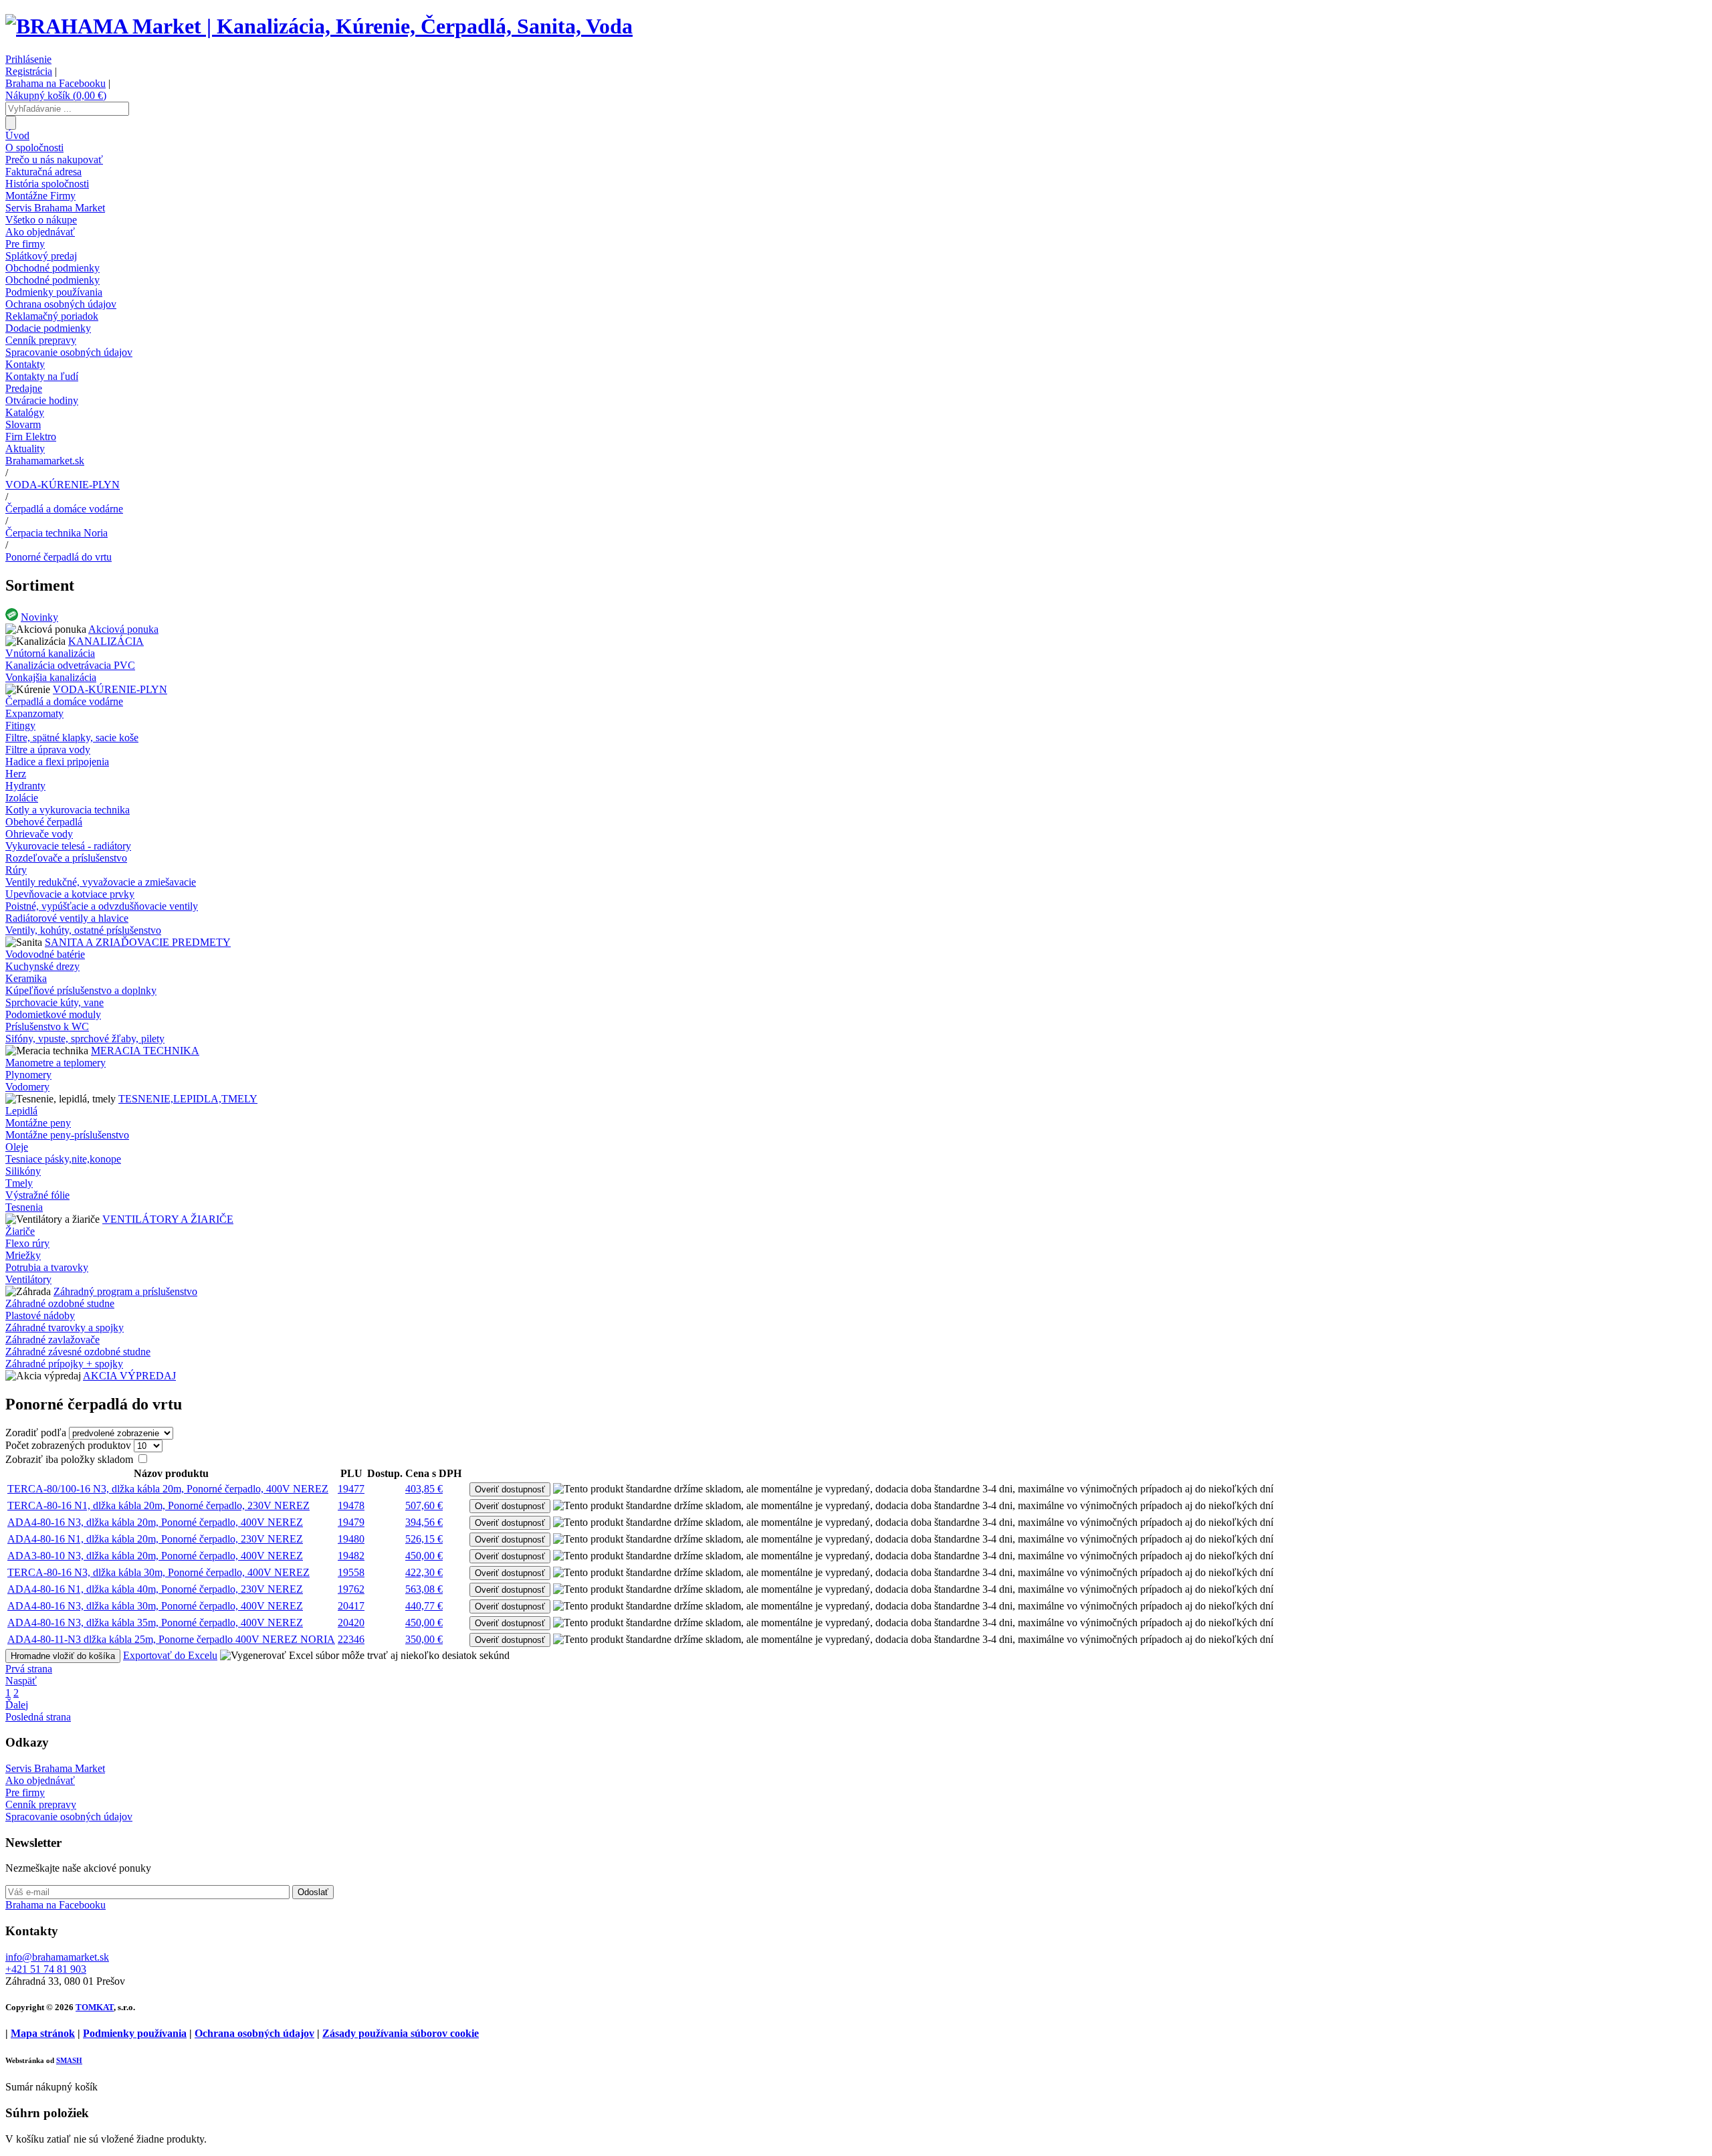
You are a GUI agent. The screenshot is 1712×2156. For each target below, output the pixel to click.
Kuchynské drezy (42, 966)
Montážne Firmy (40, 196)
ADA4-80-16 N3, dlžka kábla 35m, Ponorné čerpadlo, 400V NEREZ (155, 1623)
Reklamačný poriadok (52, 316)
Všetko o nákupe (41, 220)
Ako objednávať (40, 232)
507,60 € (424, 1505)
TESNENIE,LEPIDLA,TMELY (188, 1099)
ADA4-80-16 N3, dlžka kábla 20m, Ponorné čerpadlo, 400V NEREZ (155, 1522)
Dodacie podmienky (48, 328)
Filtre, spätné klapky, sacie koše (72, 738)
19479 (351, 1522)
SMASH (69, 2060)
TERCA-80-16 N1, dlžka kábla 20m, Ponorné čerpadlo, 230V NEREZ (158, 1505)
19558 (351, 1572)
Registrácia (29, 71)
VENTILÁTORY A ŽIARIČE (168, 1219)
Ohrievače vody (39, 834)
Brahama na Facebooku (56, 83)
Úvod (17, 135)
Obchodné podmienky (52, 268)
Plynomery (28, 1075)
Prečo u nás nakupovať (54, 160)
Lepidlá (21, 1111)
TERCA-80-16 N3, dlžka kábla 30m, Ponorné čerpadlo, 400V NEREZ (158, 1572)
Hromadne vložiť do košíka (63, 1656)
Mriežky (23, 1255)
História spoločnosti (47, 184)
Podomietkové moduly (53, 1014)
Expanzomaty (34, 713)
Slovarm (23, 424)
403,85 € (424, 1489)
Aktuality (25, 449)
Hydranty (25, 786)
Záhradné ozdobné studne (60, 1303)
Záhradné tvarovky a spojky (65, 1328)
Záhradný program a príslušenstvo (125, 1291)
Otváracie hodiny (42, 400)
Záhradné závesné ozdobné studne (78, 1352)
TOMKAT (95, 2007)
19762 (351, 1589)
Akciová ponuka (123, 629)
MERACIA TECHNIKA (145, 1051)
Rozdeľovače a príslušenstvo (66, 858)
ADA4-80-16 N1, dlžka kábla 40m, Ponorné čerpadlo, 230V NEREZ (155, 1589)
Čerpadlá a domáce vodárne (64, 509)
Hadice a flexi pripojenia (57, 762)
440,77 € (424, 1606)
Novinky (39, 617)
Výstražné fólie (37, 1195)
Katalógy (25, 412)
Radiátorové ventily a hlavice (67, 918)
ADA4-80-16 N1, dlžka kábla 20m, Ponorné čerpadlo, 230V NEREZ (155, 1539)
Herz (16, 774)
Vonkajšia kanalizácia (51, 677)
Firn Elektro (31, 436)
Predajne (24, 388)
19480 (351, 1539)
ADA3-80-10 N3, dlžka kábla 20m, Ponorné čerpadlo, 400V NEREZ (155, 1556)
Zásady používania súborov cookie (401, 2033)
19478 (351, 1505)
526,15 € (424, 1539)
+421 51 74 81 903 (46, 1969)
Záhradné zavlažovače (52, 1340)
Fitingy (20, 725)
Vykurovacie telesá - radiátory (68, 846)
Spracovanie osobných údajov (69, 352)
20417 (351, 1606)
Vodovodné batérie (45, 954)
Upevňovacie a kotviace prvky (70, 894)
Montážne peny (38, 1123)
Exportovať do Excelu (170, 1655)
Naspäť (21, 1681)
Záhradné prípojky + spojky (64, 1364)
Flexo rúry (27, 1243)
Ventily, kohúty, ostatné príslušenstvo (83, 930)
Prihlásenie (28, 59)
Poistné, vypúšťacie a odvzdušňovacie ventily (102, 906)
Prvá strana (29, 1669)
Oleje (17, 1147)
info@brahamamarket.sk (57, 1957)
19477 (351, 1489)
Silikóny (23, 1171)
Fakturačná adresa (43, 172)
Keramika (26, 978)
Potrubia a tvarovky (47, 1267)
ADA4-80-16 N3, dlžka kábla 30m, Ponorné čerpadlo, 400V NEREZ (155, 1606)
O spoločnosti (34, 148)
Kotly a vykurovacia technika (68, 810)
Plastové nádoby (40, 1315)
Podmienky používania (54, 292)
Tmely (19, 1183)
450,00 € (424, 1556)
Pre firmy (25, 244)
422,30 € (424, 1572)
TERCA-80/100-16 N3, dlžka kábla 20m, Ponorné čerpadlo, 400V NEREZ (168, 1489)
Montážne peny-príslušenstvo (67, 1135)
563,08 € (424, 1589)
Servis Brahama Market (55, 208)
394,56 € (424, 1522)
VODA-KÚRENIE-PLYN (63, 485)
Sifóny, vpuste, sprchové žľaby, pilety (85, 1039)
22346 (351, 1639)
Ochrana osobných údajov (61, 304)
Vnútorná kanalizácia (50, 653)
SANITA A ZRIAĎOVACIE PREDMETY (138, 942)
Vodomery (27, 1087)
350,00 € (424, 1639)
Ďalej (17, 1705)
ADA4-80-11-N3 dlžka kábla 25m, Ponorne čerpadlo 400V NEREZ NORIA (171, 1639)
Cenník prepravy (41, 340)
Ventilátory (28, 1279)
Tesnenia (24, 1207)
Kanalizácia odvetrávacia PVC (70, 665)
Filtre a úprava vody (48, 750)
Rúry (16, 870)
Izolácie (22, 798)
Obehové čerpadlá (44, 822)
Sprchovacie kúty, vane (55, 1002)
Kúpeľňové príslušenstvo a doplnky (81, 990)
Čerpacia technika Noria (57, 533)
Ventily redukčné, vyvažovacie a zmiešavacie (101, 882)
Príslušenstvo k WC (47, 1026)
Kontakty (25, 364)
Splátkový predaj (41, 256)
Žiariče (20, 1231)
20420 (351, 1623)
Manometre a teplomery (56, 1063)
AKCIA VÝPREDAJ (129, 1376)
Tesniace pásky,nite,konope (63, 1159)
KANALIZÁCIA (106, 641)
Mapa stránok (43, 2033)
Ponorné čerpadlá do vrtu (59, 557)
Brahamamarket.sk (45, 461)
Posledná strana (38, 1717)
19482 (351, 1556)
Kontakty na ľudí (42, 376)
